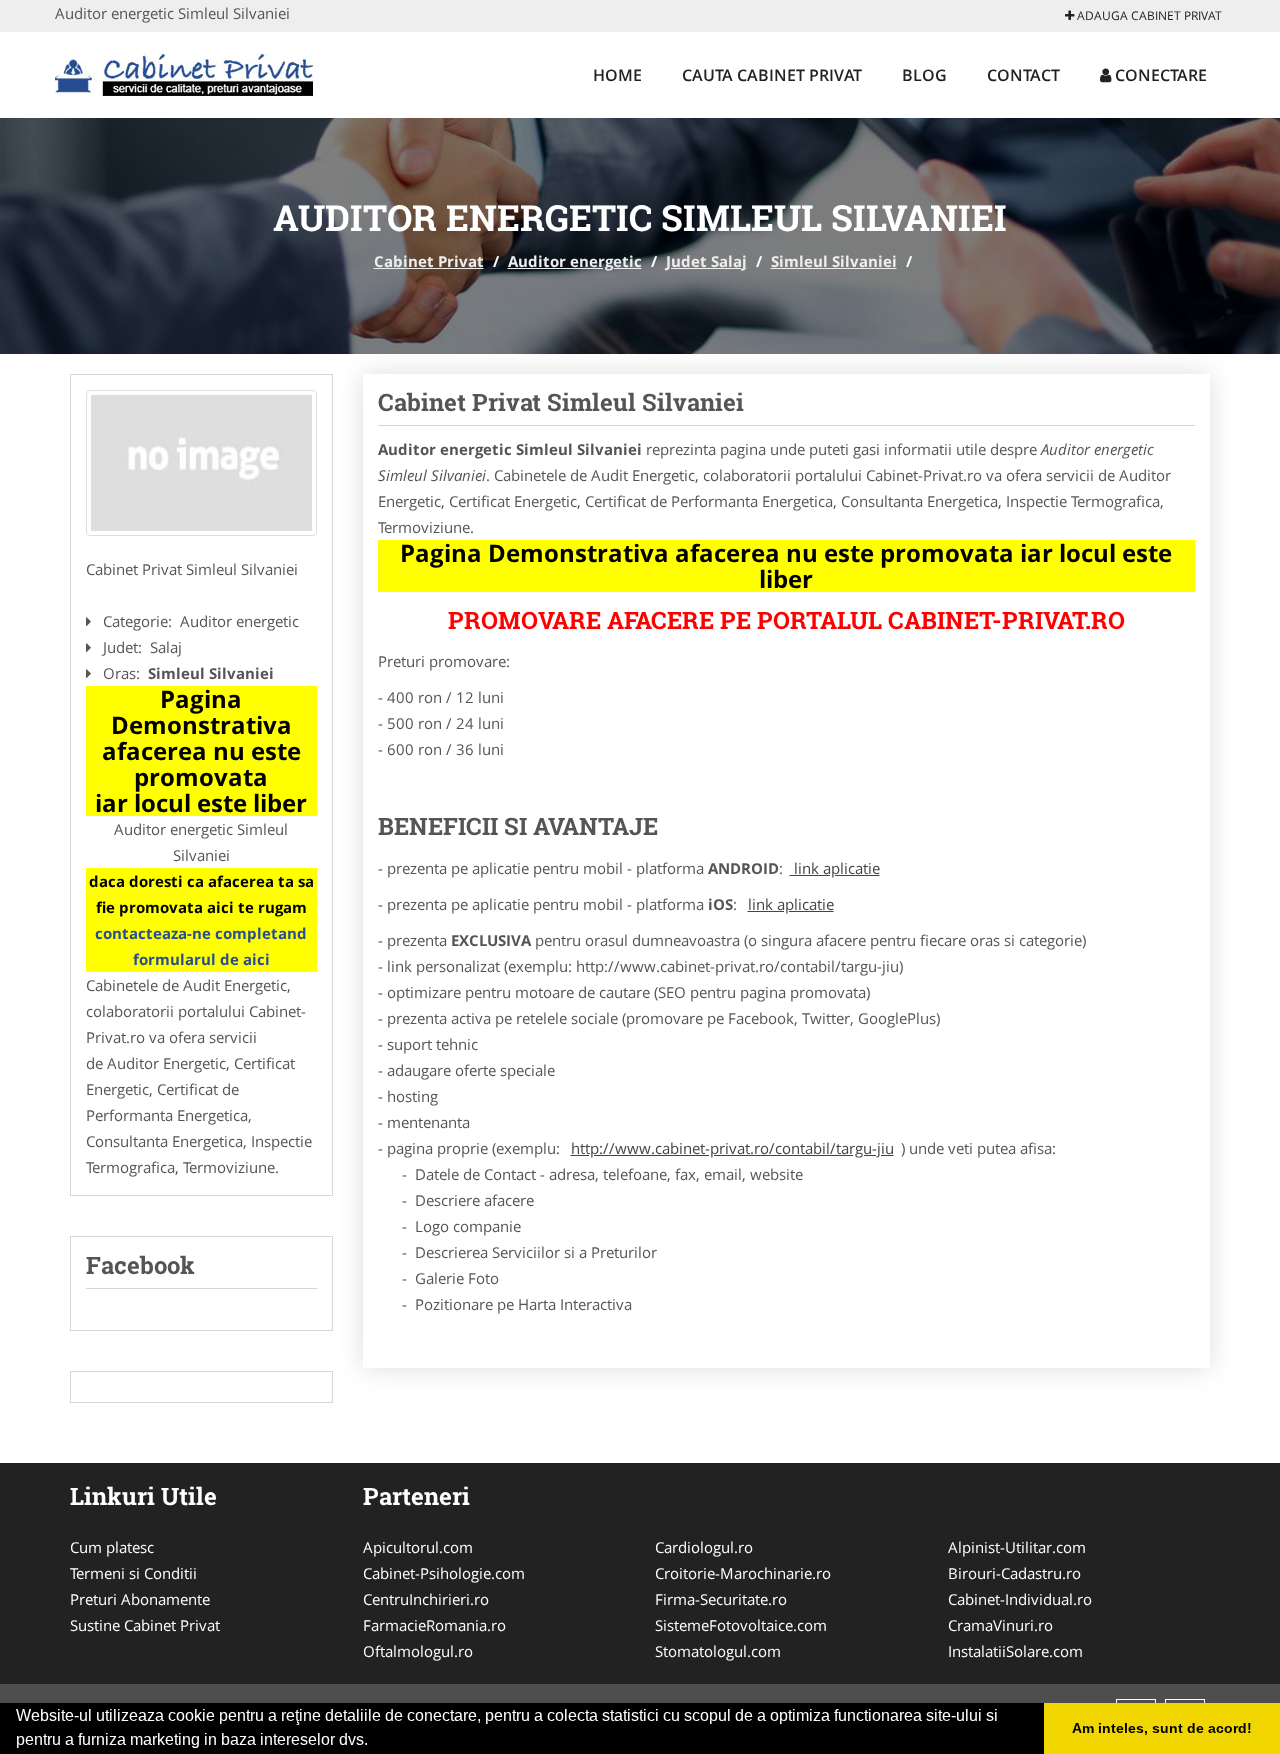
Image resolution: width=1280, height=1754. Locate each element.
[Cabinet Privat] (186, 72)
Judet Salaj (706, 261)
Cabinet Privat (429, 261)
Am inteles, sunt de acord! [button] (1162, 1728)
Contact (1023, 75)
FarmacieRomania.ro (434, 1625)
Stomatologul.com (718, 1651)
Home (617, 75)
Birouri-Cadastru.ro (1014, 1573)
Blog (924, 75)
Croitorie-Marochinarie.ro (743, 1573)
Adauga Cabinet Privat (1148, 15)
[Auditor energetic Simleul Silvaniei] (201, 463)
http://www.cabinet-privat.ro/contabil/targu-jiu (732, 1148)
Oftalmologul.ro (418, 1651)
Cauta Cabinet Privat (772, 75)
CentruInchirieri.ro (426, 1599)
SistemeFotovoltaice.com (741, 1625)
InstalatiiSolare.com (1015, 1651)
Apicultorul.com (418, 1547)
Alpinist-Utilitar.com (1017, 1547)
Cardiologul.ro (704, 1547)
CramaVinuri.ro (1000, 1625)
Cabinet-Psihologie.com (444, 1573)
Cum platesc (112, 1547)
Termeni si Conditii (133, 1573)
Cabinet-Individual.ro (1020, 1599)
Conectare (1159, 75)
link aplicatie (835, 868)
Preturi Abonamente (140, 1599)
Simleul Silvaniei (834, 261)
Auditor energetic (575, 261)
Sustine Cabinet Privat (145, 1625)
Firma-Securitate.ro (721, 1599)
